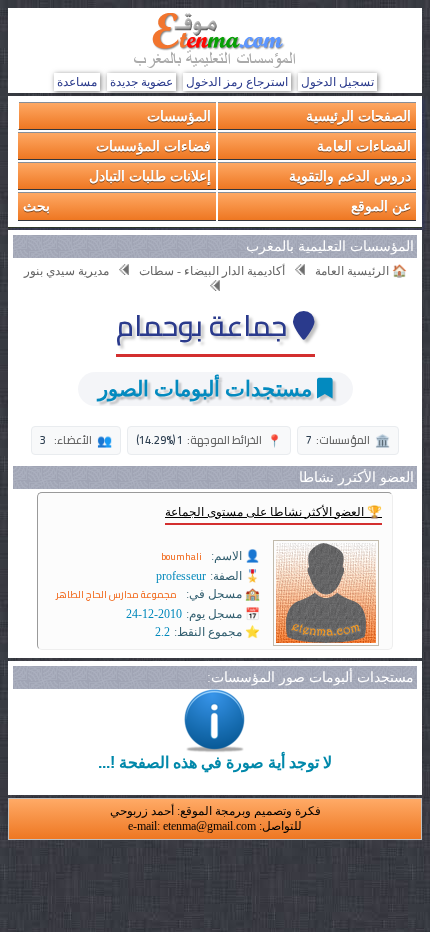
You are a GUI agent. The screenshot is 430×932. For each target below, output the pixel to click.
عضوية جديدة (141, 82)
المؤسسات (179, 115)
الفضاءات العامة (364, 145)
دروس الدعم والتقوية (350, 175)
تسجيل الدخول (337, 82)
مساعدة (77, 82)
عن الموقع (381, 205)
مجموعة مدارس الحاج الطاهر (116, 594)
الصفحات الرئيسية (358, 115)
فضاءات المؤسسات (153, 145)
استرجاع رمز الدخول (237, 82)
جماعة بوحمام (204, 325)
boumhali (181, 556)
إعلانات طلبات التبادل (150, 175)
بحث (36, 205)
